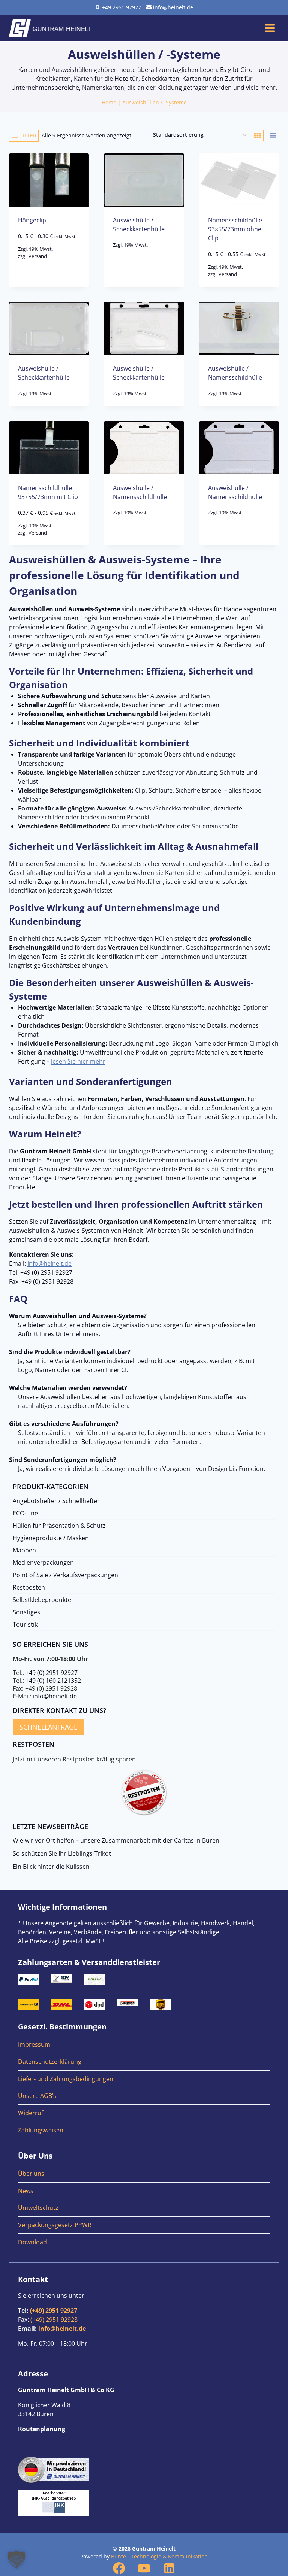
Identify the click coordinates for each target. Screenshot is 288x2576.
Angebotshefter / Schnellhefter (56, 1501)
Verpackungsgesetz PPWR (55, 2225)
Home (109, 102)
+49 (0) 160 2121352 (53, 1681)
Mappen (24, 1550)
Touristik (25, 1624)
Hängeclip (32, 220)
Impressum (34, 2044)
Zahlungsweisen (41, 2130)
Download (32, 2242)
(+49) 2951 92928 (54, 2320)
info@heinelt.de (49, 1263)
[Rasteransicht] (258, 136)
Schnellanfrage (49, 1727)
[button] (16, 2560)
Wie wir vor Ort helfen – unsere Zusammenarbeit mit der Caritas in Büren (116, 1840)
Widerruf (31, 2113)
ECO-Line (25, 1513)
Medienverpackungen (43, 1563)
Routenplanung (42, 2429)
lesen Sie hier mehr (78, 1061)
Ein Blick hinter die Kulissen (51, 1867)
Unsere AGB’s (37, 2096)
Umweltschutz (38, 2208)
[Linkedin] (169, 2568)
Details (49, 268)
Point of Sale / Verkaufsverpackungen (65, 1575)
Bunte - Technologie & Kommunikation (159, 2556)
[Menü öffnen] (270, 28)
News (26, 2191)
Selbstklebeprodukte (42, 1600)
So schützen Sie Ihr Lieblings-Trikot (62, 1853)
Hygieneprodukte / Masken (51, 1538)
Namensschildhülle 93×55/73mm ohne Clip (235, 229)
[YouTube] (144, 2568)
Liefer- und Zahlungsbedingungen (66, 2079)
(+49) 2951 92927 (54, 2311)
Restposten (29, 1587)
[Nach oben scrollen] (280, 2325)
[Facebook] (119, 2568)
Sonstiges (26, 1612)
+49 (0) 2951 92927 (52, 1673)
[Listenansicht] (273, 136)
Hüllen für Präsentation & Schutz (59, 1526)
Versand (38, 256)
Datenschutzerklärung (50, 2062)
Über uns (31, 2174)
